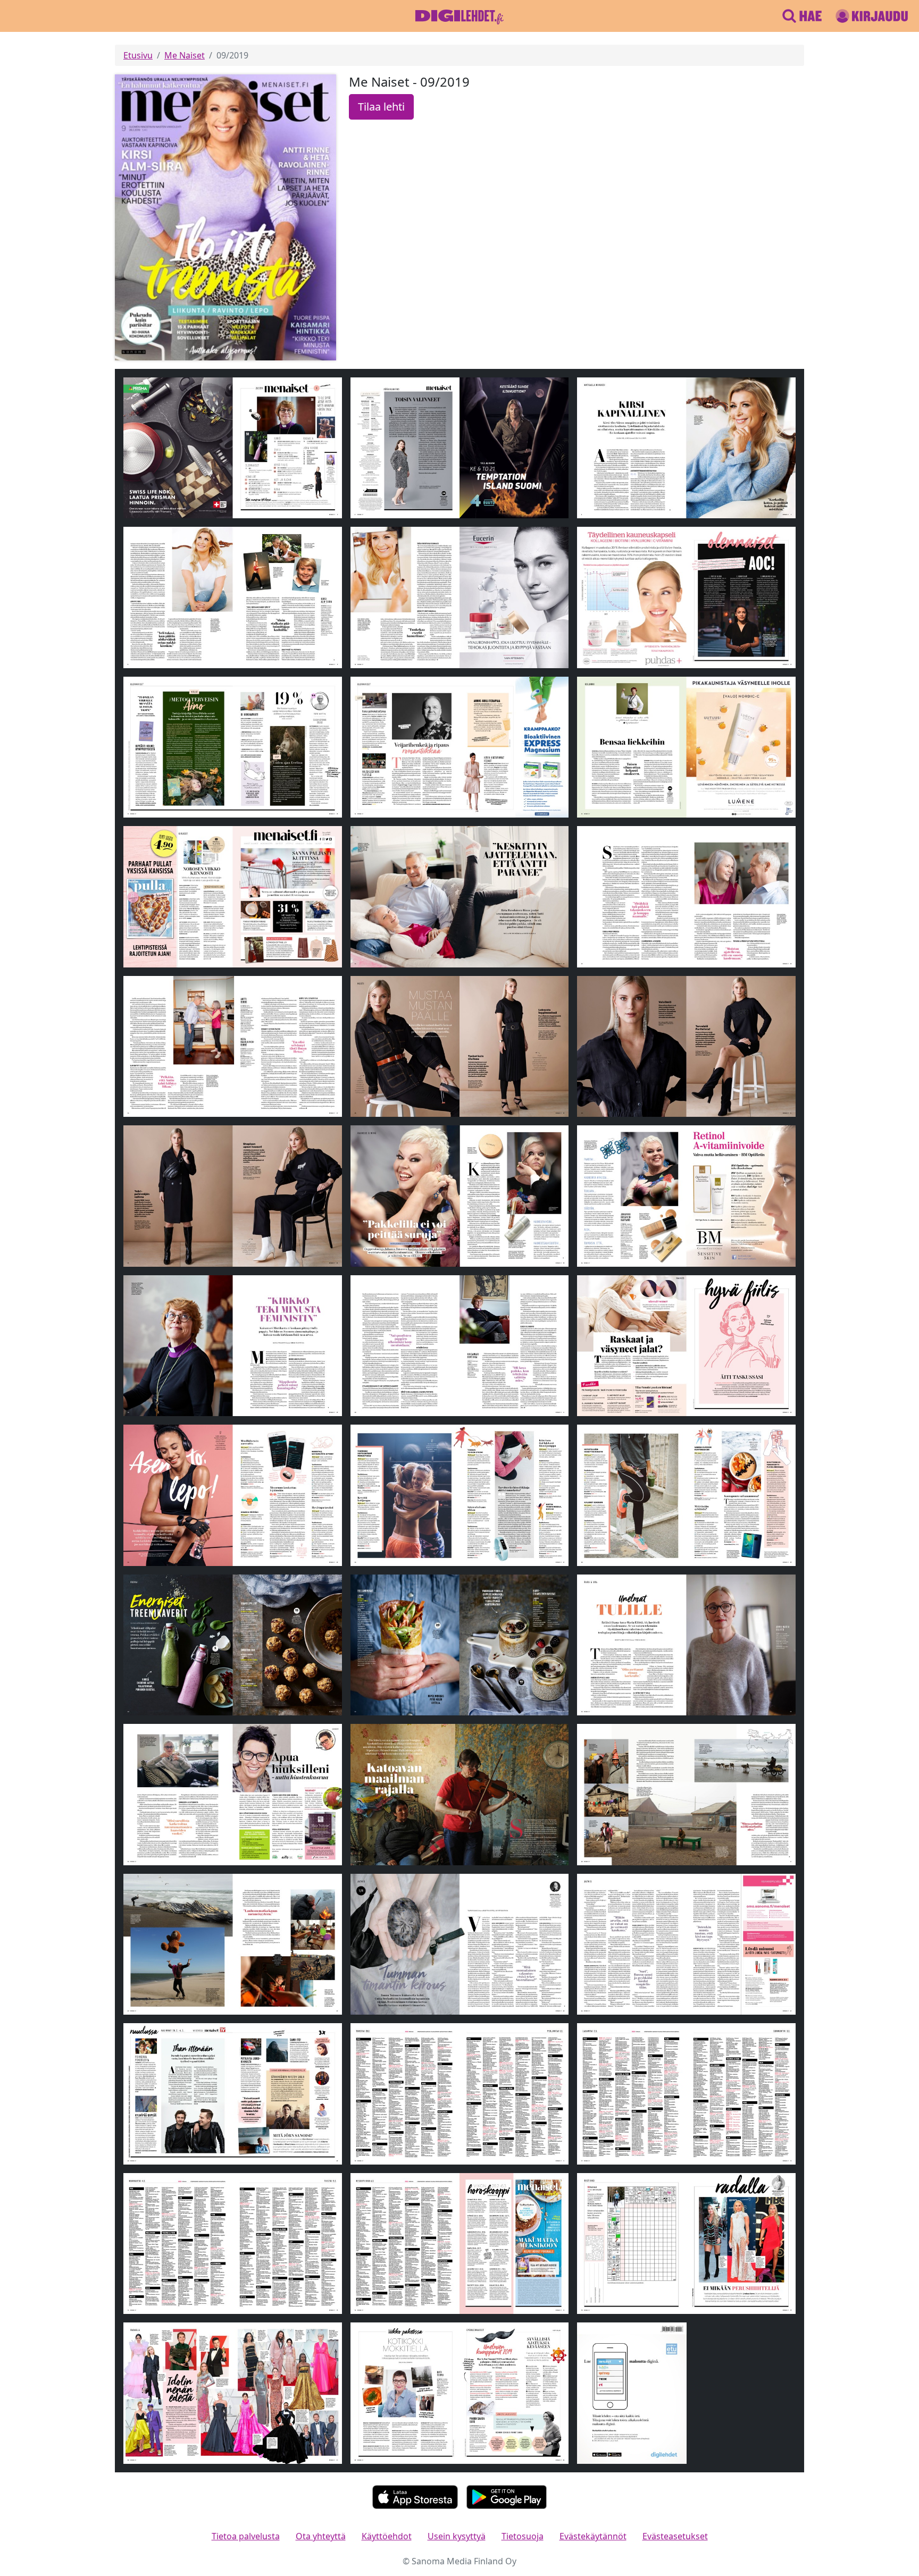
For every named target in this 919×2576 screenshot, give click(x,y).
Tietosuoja (523, 2536)
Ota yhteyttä (321, 2536)
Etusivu (138, 55)
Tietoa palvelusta (246, 2536)
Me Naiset (185, 55)
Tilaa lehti (381, 107)
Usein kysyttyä (457, 2536)
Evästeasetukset (675, 2536)
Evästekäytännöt (593, 2536)
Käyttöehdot (387, 2536)
